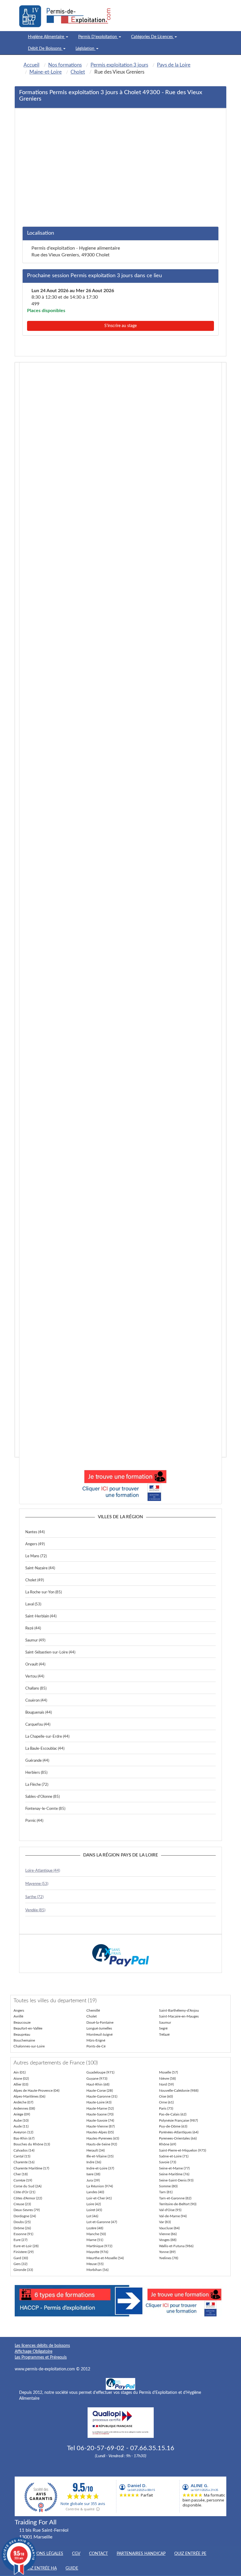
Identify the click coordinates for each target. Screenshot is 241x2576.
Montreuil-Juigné (99, 2035)
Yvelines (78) (169, 2258)
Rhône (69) (168, 2144)
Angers (19, 2010)
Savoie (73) (168, 2162)
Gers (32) (20, 2264)
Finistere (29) (24, 2252)
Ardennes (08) (24, 2108)
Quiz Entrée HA (40, 2568)
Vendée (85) (35, 1910)
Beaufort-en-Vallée (28, 2028)
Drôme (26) (22, 2228)
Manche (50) (96, 2234)
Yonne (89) (167, 2252)
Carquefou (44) (38, 1725)
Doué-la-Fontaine (100, 2022)
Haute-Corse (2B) (100, 2091)
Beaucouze (22, 2022)
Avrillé (18, 2016)
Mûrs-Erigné (96, 2040)
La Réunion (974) (100, 2186)
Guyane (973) (97, 2079)
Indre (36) (94, 2162)
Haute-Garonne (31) (102, 2096)
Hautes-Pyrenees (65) (103, 2138)
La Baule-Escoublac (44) (45, 1749)
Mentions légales (43, 2554)
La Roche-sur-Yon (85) (43, 1592)
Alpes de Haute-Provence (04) (36, 2091)
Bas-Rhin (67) (24, 2138)
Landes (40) (95, 2192)
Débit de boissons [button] (45, 49)
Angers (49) (35, 1544)
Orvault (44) (35, 1664)
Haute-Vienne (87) (101, 2126)
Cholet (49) (35, 1580)
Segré (163, 2028)
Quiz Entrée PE (190, 2554)
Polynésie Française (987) (178, 2120)
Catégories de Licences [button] (153, 37)
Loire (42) (94, 2204)
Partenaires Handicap (141, 2554)
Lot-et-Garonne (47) (102, 2222)
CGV (76, 2554)
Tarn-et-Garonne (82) (175, 2198)
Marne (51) (95, 2240)
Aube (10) (21, 2120)
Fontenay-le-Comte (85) (45, 1809)
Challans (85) (36, 1689)
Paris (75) (166, 2108)
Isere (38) (93, 2174)
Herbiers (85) (36, 1773)
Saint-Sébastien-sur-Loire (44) (50, 1652)
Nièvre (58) (167, 2079)
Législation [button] (86, 49)
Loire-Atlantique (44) (43, 1871)
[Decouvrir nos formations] (120, 1484)
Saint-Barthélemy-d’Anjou (179, 2010)
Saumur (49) (35, 1640)
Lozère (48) (95, 2228)
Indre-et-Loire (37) (100, 2168)
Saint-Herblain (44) (41, 1616)
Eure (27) (20, 2240)
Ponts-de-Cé (96, 2046)
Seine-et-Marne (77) (174, 2168)
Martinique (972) (99, 2246)
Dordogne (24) (25, 2216)
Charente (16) (24, 2162)
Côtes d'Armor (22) (28, 2198)
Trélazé (164, 2035)
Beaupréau (22, 2035)
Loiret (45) (94, 2210)
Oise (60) (166, 2096)
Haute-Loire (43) (99, 2102)
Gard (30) (21, 2258)
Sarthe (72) (34, 1897)
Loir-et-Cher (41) (99, 2198)
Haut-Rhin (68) (98, 2084)
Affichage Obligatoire (34, 2352)
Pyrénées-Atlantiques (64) (179, 2132)
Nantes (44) (35, 1532)
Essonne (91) (23, 2234)
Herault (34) (96, 2150)
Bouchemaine (24, 2040)
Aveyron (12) (23, 2132)
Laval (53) (33, 1604)
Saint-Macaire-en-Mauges (179, 2016)
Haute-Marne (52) (100, 2108)
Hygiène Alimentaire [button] (47, 37)
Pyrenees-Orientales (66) (178, 2138)
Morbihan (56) (97, 2270)
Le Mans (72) (36, 1556)
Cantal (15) (22, 2156)
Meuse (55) (95, 2264)
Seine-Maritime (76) (174, 2174)
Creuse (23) (22, 2204)
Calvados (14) (24, 2150)
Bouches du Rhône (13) (32, 2144)
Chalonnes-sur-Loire (29, 2046)
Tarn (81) (166, 2192)
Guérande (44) (37, 1761)
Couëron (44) (36, 1701)
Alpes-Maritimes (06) (29, 2096)
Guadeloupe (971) (100, 2072)
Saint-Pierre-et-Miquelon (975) (183, 2150)
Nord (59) (166, 2084)
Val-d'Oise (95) (170, 2210)
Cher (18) (21, 2174)
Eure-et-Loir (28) (26, 2246)
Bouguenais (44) (39, 1713)
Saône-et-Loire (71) (174, 2156)
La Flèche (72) (37, 1785)
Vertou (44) (35, 1677)
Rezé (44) (33, 1628)
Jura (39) (93, 2180)
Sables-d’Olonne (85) (42, 1797)
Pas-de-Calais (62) (173, 2114)
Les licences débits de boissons (42, 2346)
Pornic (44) (34, 1821)
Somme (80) (168, 2186)
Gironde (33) (23, 2270)
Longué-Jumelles (99, 2028)
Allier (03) (21, 2084)
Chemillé (93, 2010)
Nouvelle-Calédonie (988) (179, 2091)
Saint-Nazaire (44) (40, 1568)
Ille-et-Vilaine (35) (100, 2156)
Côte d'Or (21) (24, 2192)
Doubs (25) (22, 2222)
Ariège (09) (22, 2114)
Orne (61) (166, 2102)
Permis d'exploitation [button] (98, 37)
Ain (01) (20, 2072)
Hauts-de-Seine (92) (102, 2144)
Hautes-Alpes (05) (100, 2132)
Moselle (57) (168, 2072)
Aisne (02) (21, 2079)
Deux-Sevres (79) (27, 2210)
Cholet (92, 2016)
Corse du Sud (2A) (27, 2186)
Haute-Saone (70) (100, 2114)
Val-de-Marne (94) (173, 2216)
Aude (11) (21, 2126)
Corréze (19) (23, 2180)
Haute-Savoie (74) (100, 2120)
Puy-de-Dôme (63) (173, 2126)
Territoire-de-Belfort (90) (178, 2204)
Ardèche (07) (23, 2102)
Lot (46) (92, 2216)
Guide (72, 2568)
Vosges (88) (168, 2240)
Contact (98, 2554)
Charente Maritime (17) (31, 2168)
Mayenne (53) (37, 1884)
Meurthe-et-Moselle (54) (105, 2258)
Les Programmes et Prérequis (41, 2357)
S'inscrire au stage (120, 326)
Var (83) (165, 2222)
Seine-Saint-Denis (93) (176, 2180)
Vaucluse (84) (169, 2228)
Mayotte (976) (97, 2252)
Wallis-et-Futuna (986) (176, 2246)
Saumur (165, 2022)
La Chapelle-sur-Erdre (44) (47, 1737)
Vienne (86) (168, 2234)
